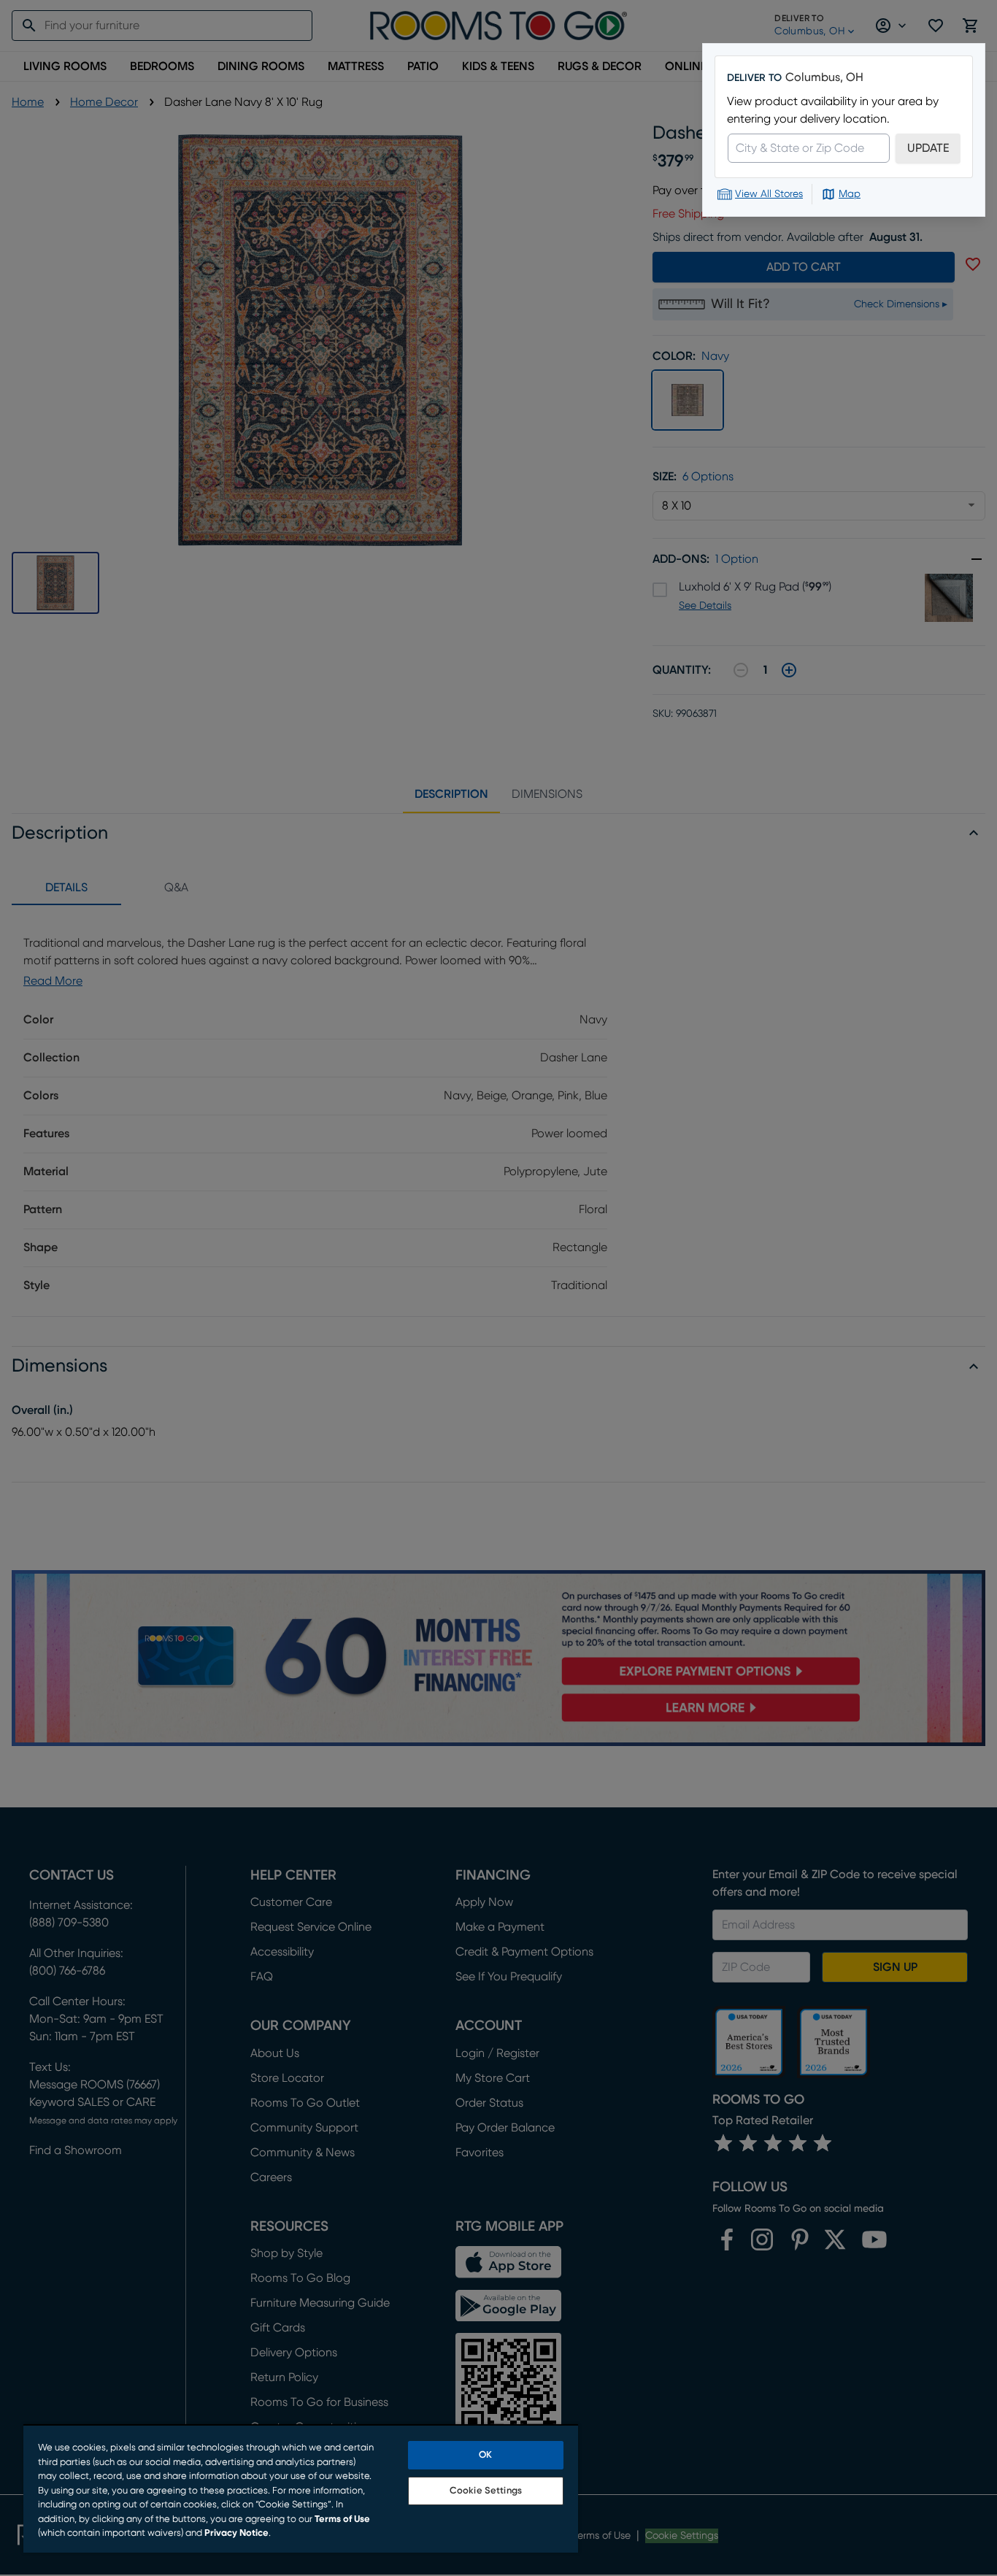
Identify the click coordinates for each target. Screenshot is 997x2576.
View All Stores (769, 194)
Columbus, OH (824, 77)
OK (485, 2455)
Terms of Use (342, 2519)
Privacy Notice (236, 2533)
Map (850, 194)
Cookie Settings (486, 2491)
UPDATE (928, 148)
